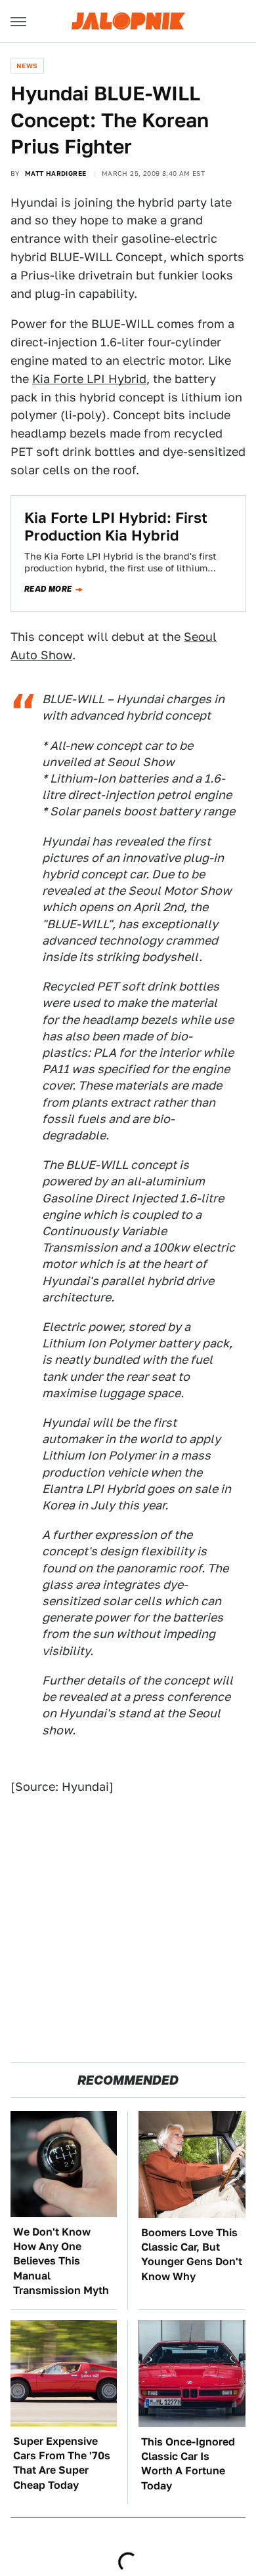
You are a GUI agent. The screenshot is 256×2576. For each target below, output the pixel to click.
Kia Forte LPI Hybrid (89, 379)
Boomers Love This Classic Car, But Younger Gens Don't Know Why (192, 2255)
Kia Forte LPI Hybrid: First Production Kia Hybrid (116, 526)
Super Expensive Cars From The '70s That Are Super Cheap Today (62, 2463)
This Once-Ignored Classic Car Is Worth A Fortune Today (188, 2464)
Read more (48, 589)
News (27, 66)
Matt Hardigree (56, 173)
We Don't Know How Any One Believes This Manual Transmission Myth (61, 2261)
